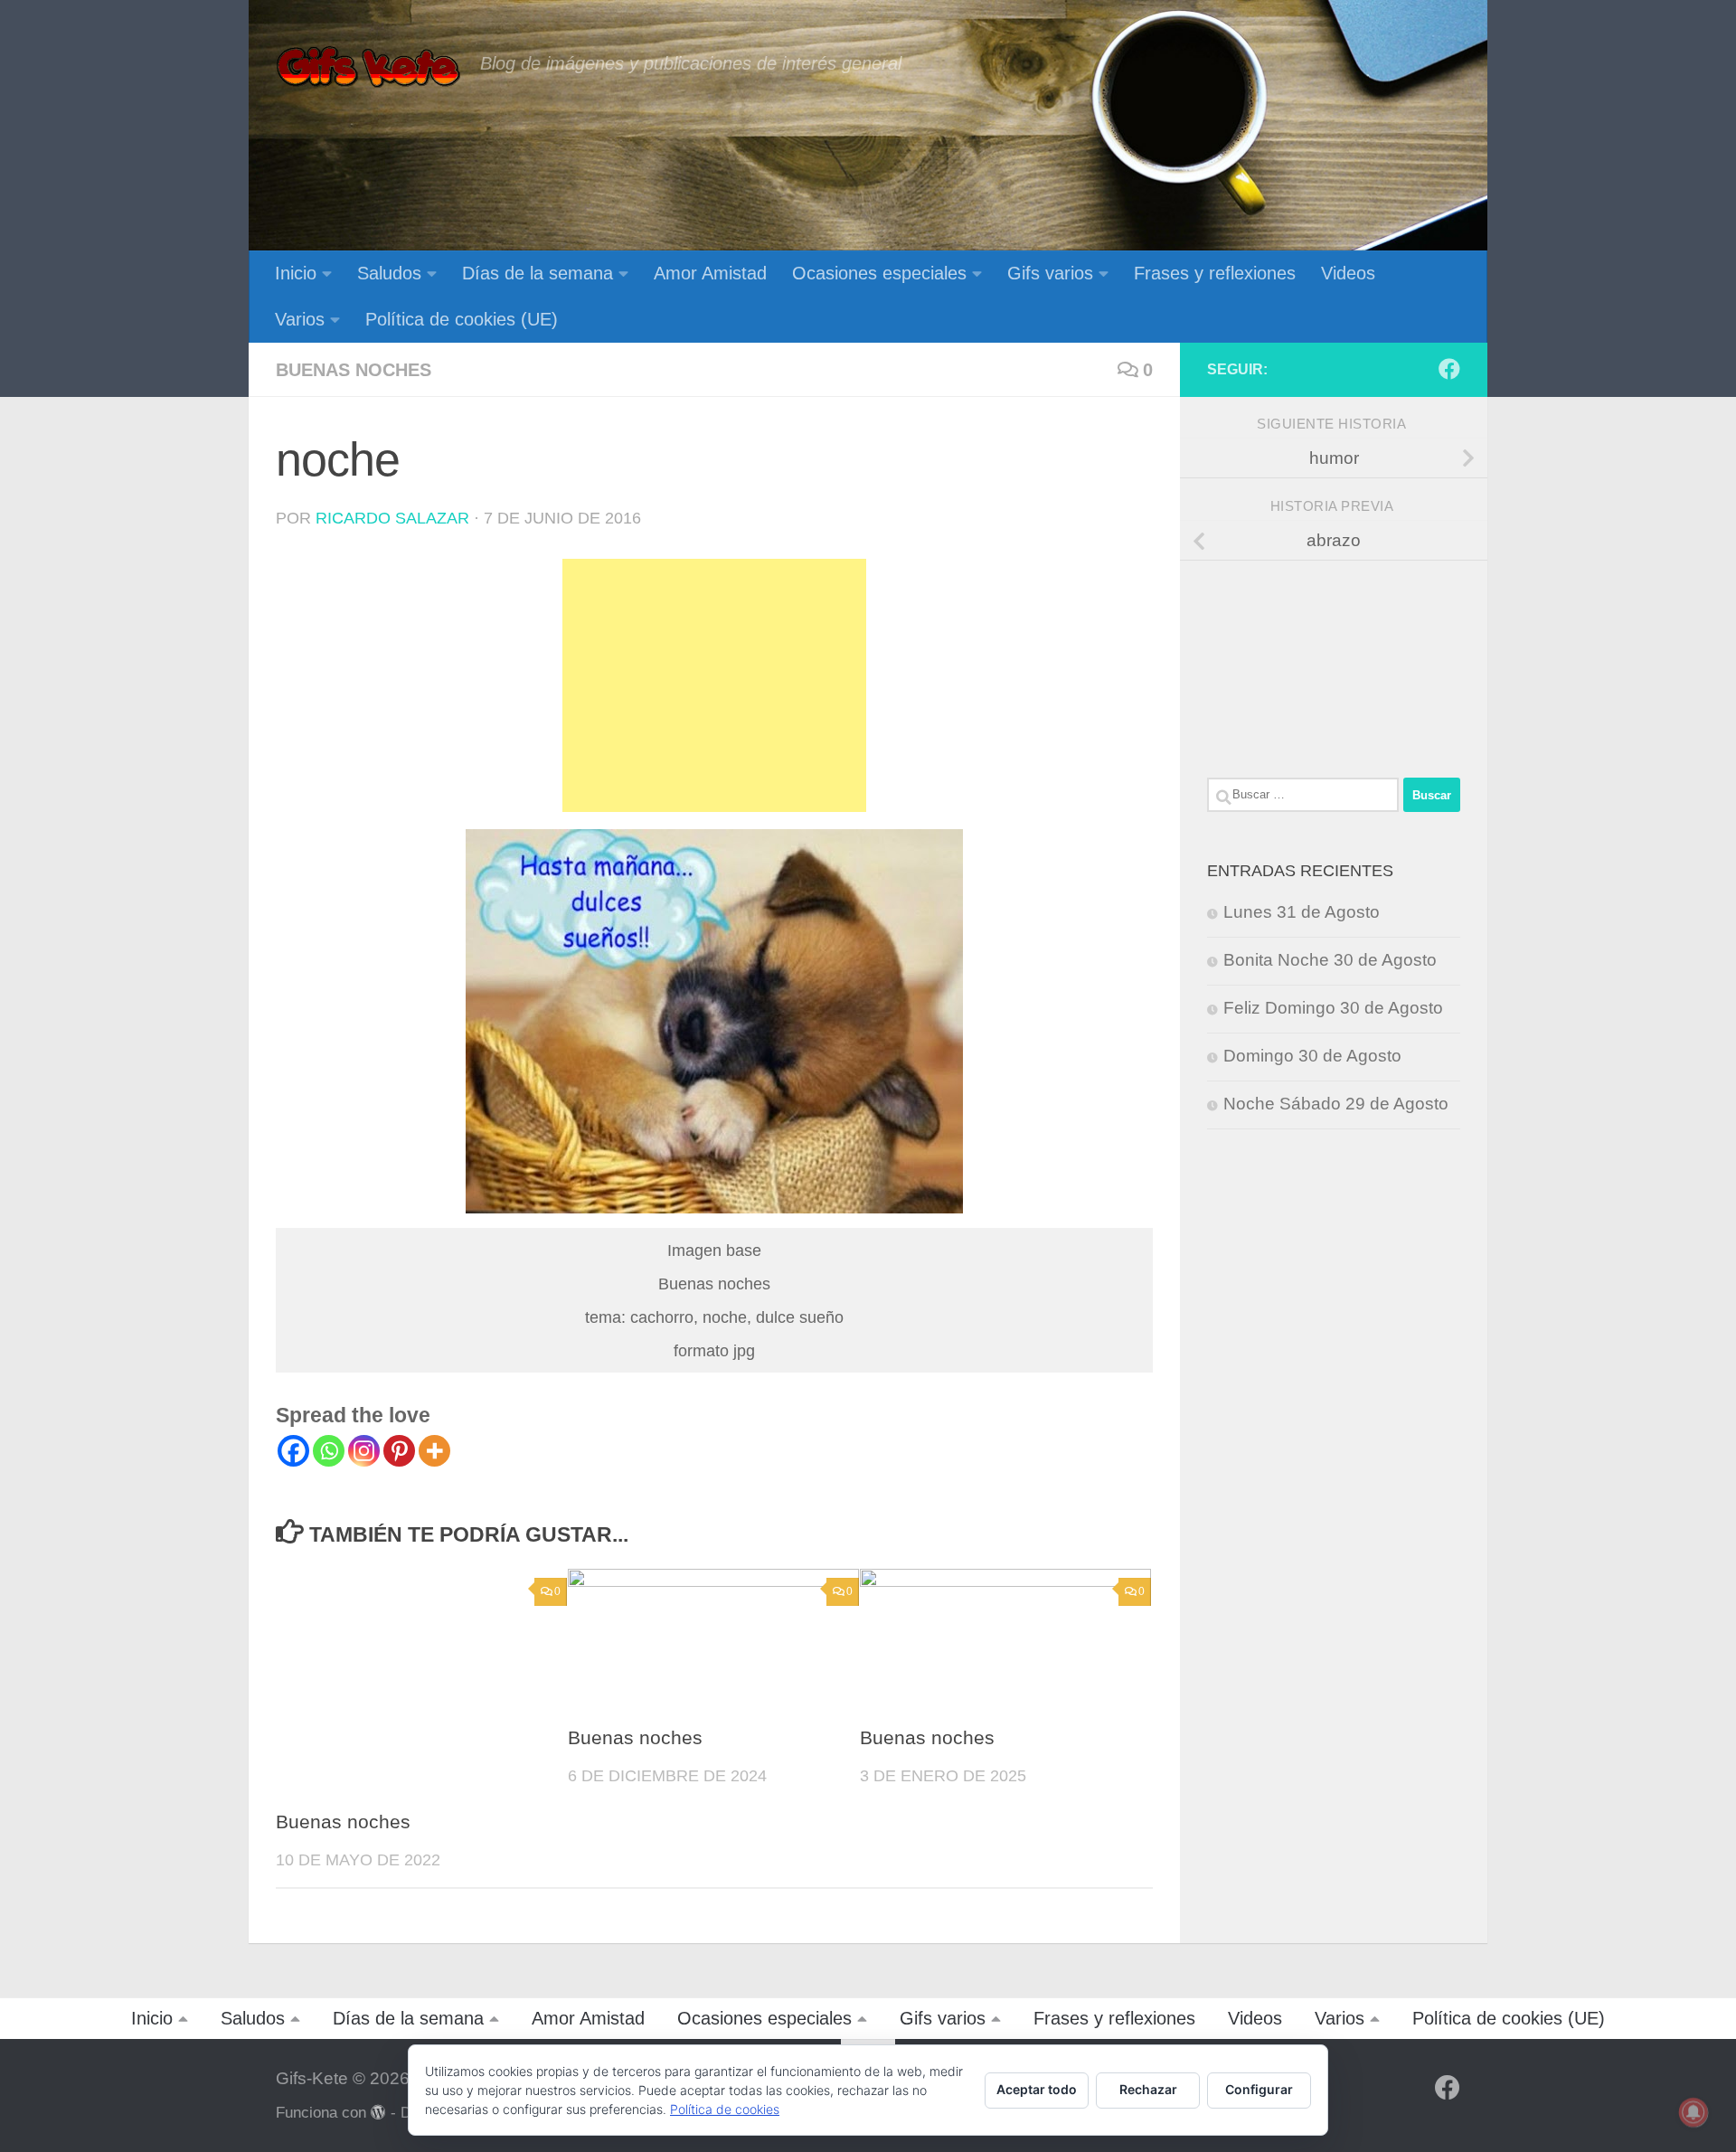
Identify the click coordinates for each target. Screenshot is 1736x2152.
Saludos (389, 273)
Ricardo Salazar (392, 518)
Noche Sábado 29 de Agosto (1336, 1104)
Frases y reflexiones (1215, 273)
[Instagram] (364, 1451)
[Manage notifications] (1694, 2112)
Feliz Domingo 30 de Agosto (1333, 1008)
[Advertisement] (714, 685)
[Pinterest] (399, 1451)
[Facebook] (293, 1451)
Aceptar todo (1037, 2089)
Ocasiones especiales (879, 273)
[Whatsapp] (329, 1451)
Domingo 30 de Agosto (1312, 1056)
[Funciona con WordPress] (378, 2113)
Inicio (296, 273)
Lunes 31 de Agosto (1302, 912)
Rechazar (1148, 2089)
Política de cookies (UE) (462, 319)
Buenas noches (354, 370)
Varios (300, 319)
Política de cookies (725, 2109)
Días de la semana (538, 273)
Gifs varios (1050, 273)
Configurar (1259, 2089)
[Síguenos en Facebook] (1449, 369)
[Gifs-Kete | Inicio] (369, 68)
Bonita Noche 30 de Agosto (1330, 960)
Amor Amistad (710, 273)
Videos (1348, 273)
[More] (434, 1451)
